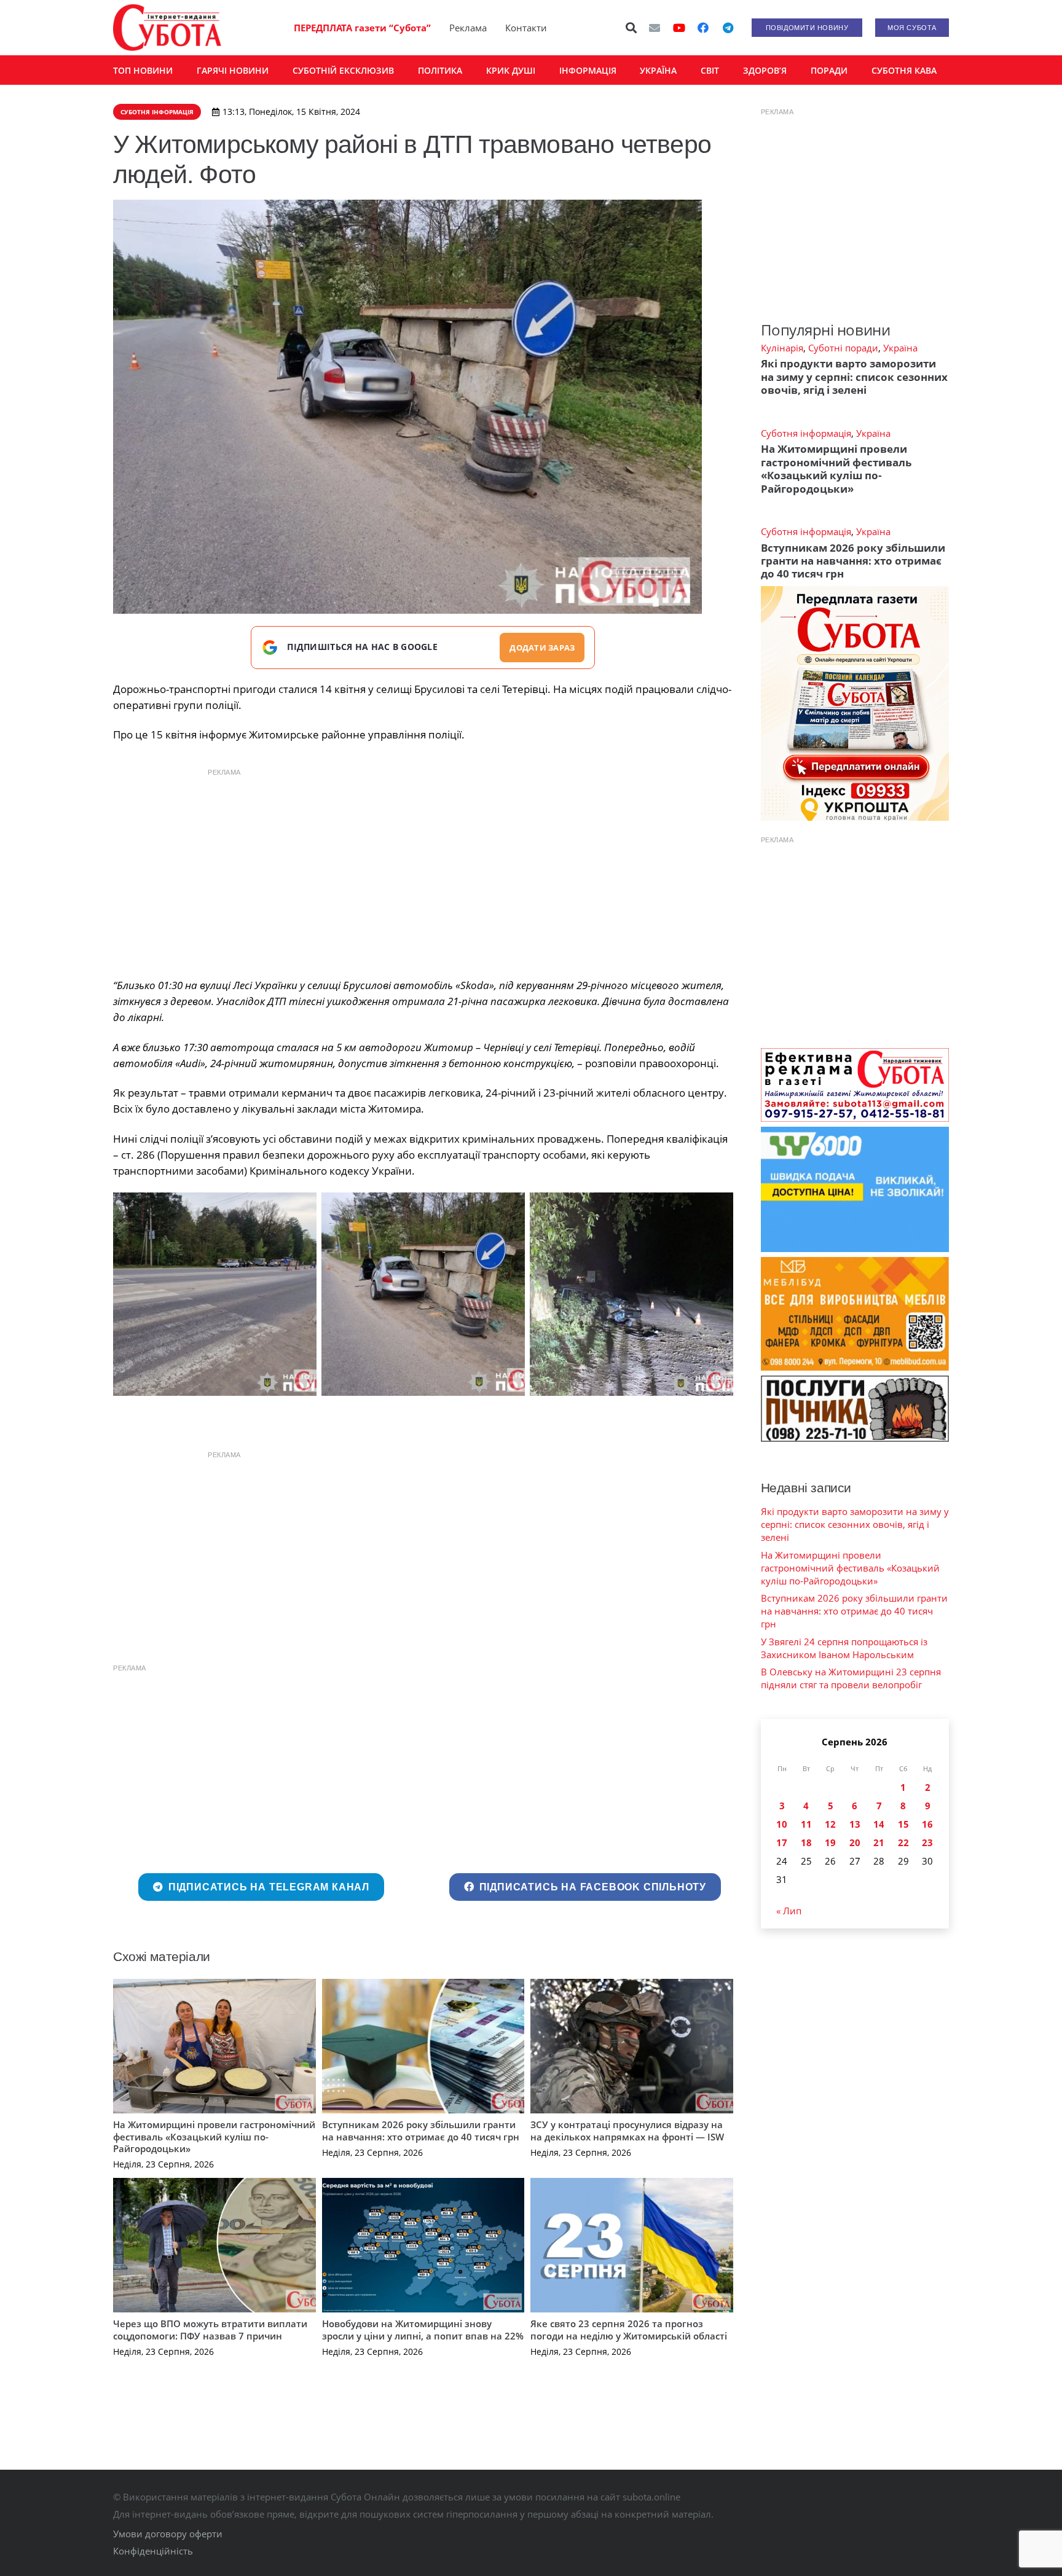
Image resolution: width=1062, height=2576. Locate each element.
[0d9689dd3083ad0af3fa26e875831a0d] (631, 1294)
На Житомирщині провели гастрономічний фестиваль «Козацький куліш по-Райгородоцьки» (214, 2136)
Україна (900, 348)
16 (927, 1824)
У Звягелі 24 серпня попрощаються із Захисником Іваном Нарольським (844, 1648)
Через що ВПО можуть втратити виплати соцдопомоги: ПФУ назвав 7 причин (210, 2330)
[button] (632, 28)
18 (806, 1842)
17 (782, 1842)
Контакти (526, 28)
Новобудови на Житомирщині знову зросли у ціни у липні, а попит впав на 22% (423, 2330)
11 (806, 1824)
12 (830, 1824)
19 (830, 1842)
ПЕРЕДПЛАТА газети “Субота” (362, 28)
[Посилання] (167, 28)
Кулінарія (782, 348)
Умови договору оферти (168, 2534)
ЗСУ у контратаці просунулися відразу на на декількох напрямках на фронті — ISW (627, 2131)
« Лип (789, 1911)
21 (879, 1842)
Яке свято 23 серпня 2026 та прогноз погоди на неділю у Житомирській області (629, 2330)
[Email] (655, 28)
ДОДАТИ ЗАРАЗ (542, 648)
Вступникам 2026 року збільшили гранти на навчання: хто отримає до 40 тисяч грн (421, 2131)
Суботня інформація (806, 433)
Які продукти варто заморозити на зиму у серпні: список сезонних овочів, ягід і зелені (854, 377)
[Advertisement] (423, 870)
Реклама (468, 28)
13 (855, 1824)
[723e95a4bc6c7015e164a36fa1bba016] (423, 1294)
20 (855, 1842)
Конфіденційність (153, 2551)
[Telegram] (728, 28)
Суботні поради (843, 348)
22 (903, 1842)
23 (927, 1842)
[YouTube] (679, 28)
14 (879, 1824)
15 (903, 1824)
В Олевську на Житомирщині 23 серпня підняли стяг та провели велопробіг (851, 1678)
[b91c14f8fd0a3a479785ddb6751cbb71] (215, 1294)
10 (782, 1824)
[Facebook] (703, 28)
